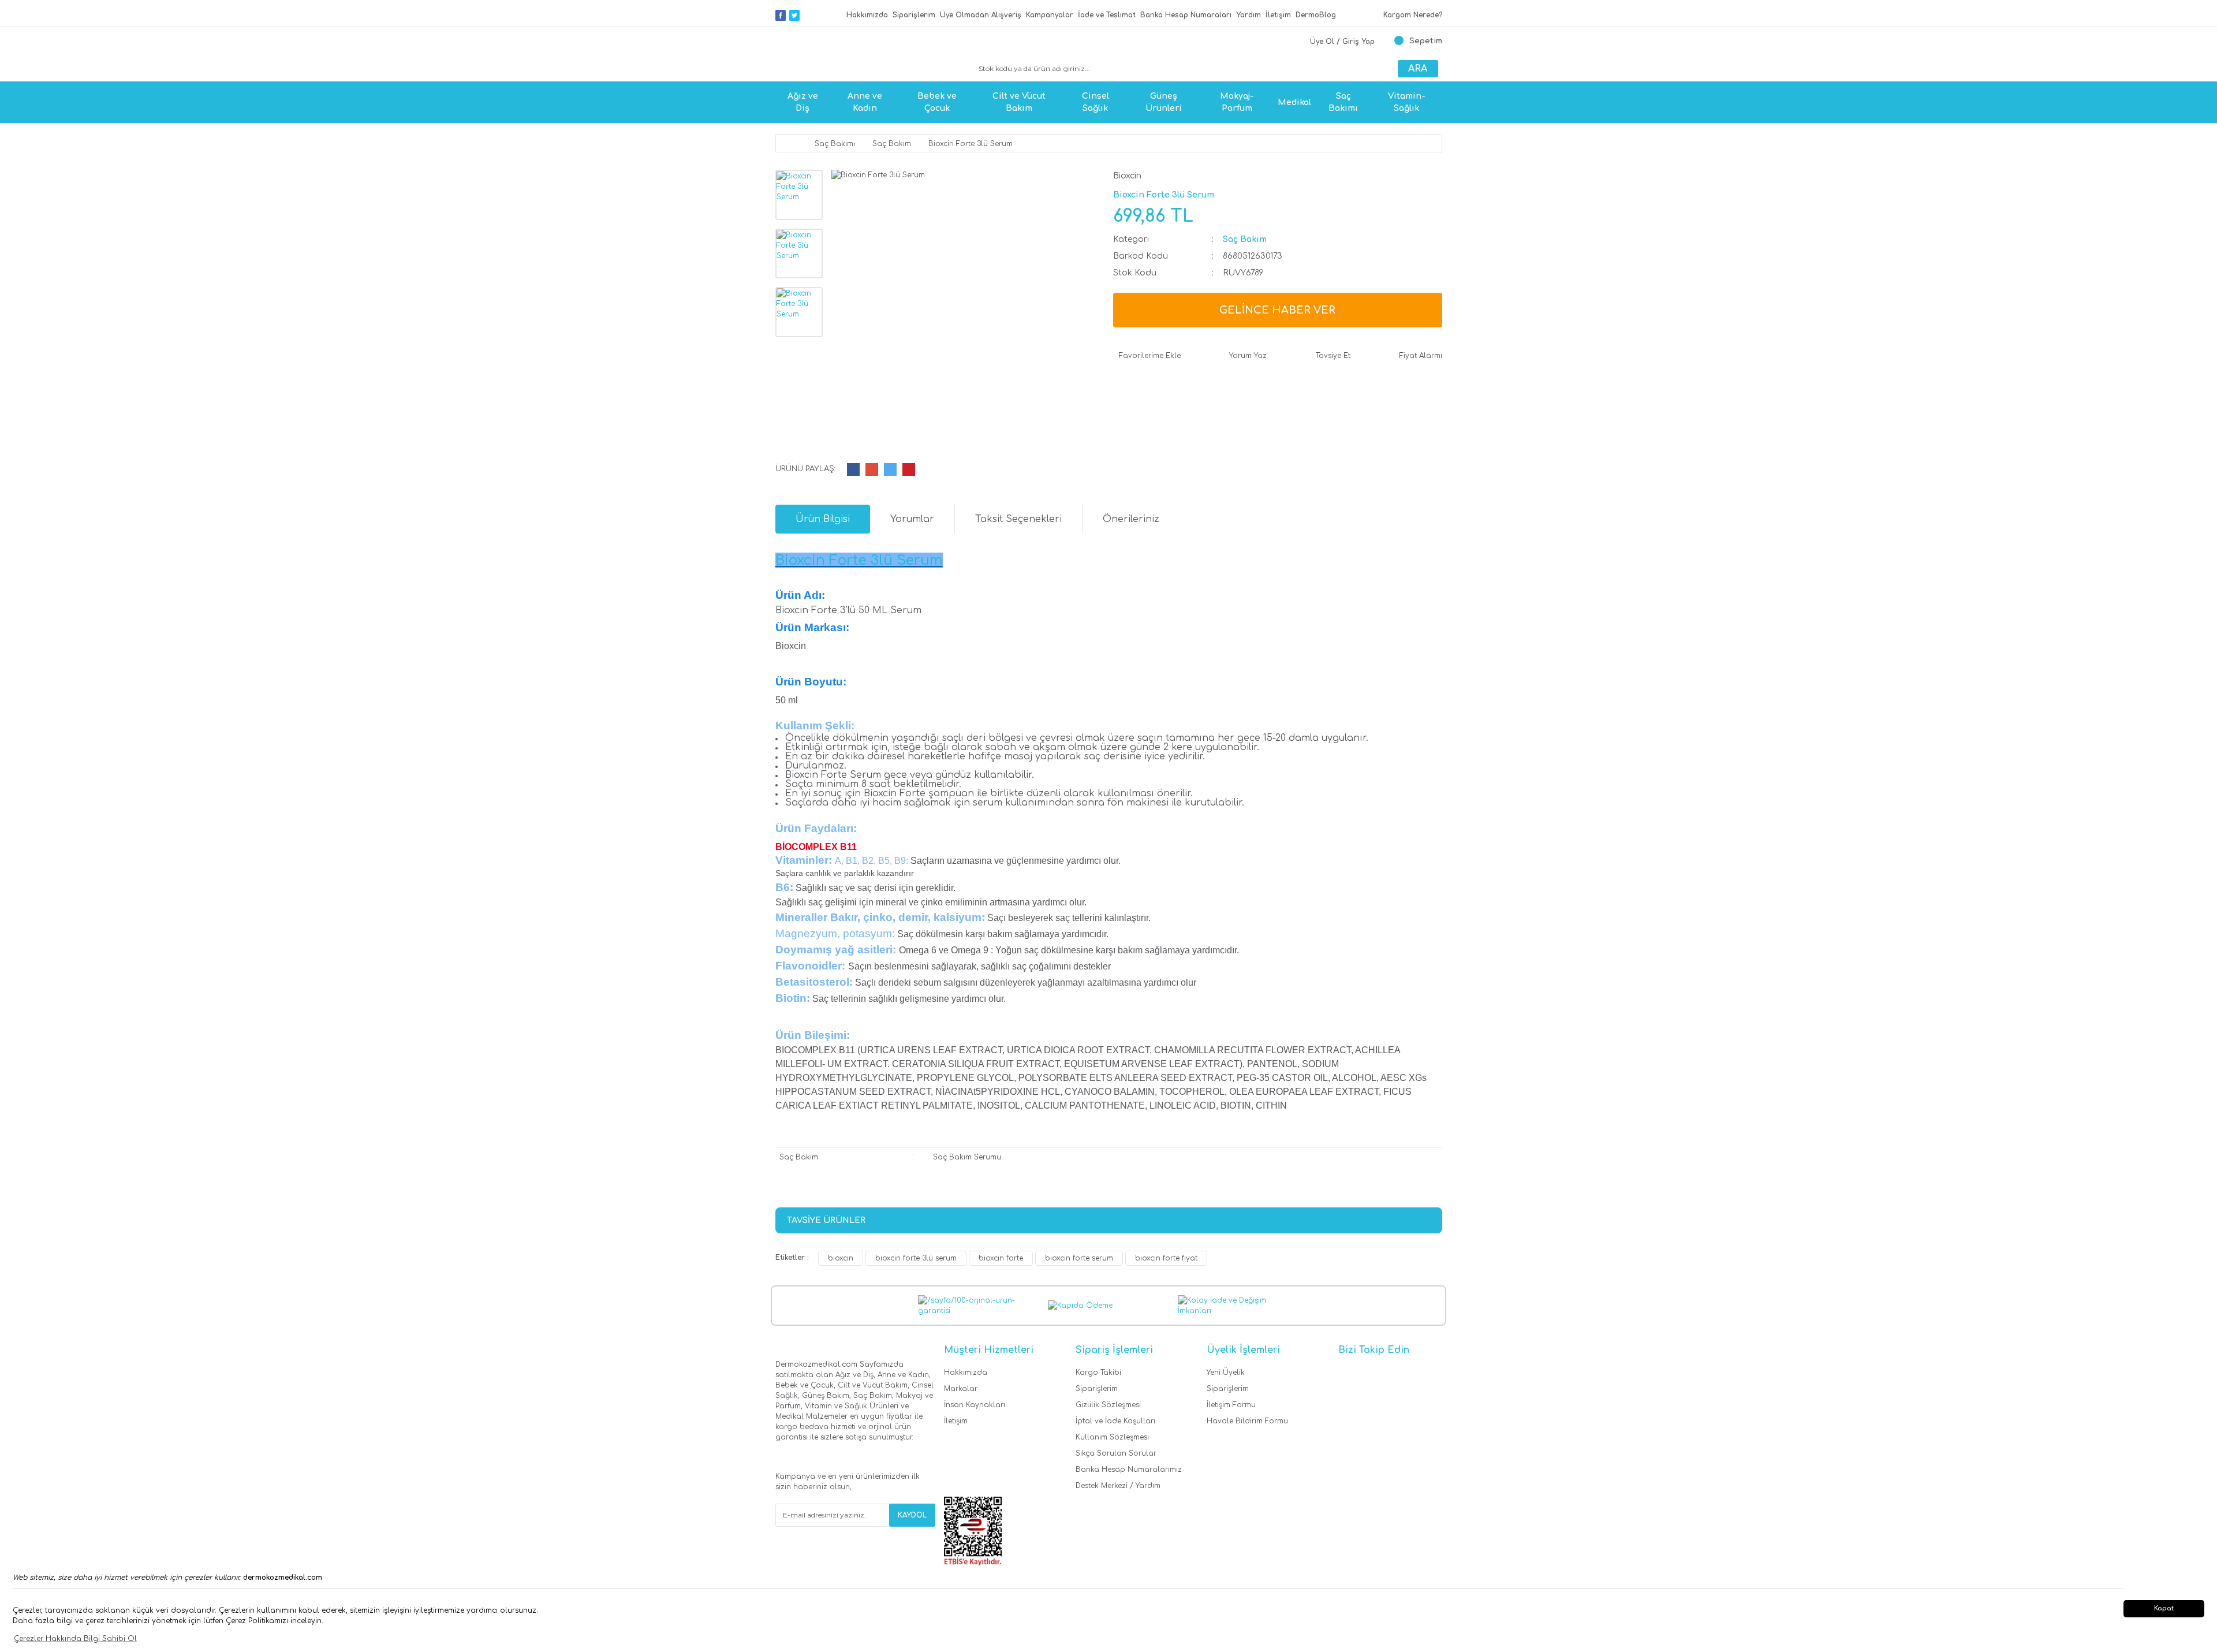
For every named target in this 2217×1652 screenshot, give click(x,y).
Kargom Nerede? (1413, 15)
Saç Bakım (1245, 239)
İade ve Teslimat (1107, 15)
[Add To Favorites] (1147, 356)
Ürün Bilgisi (823, 519)
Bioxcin (1127, 176)
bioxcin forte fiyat (1166, 1258)
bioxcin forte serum (1079, 1258)
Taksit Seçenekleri (1018, 519)
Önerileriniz (1131, 519)
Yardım (1249, 15)
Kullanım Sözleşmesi (1112, 1437)
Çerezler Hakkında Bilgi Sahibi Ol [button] (75, 1639)
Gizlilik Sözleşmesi (1108, 1405)
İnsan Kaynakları (975, 1405)
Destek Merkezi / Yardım (1118, 1486)
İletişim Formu (1231, 1405)
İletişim (1278, 15)
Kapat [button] (2164, 1608)
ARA (1418, 69)
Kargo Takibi (1098, 1373)
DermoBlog (1316, 15)
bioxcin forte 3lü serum (916, 1258)
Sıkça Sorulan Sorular (1116, 1453)
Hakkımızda (867, 15)
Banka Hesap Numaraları (1186, 15)
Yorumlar (912, 519)
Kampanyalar (1050, 15)
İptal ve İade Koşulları (1115, 1421)
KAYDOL (912, 1515)
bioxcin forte (1001, 1258)
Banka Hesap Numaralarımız (1129, 1470)
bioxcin (841, 1258)
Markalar (961, 1389)
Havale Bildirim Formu (1247, 1421)
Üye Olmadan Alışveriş (981, 15)
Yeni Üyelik (1226, 1373)
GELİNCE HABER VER (1277, 310)
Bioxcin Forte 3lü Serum (859, 560)
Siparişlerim (914, 15)
